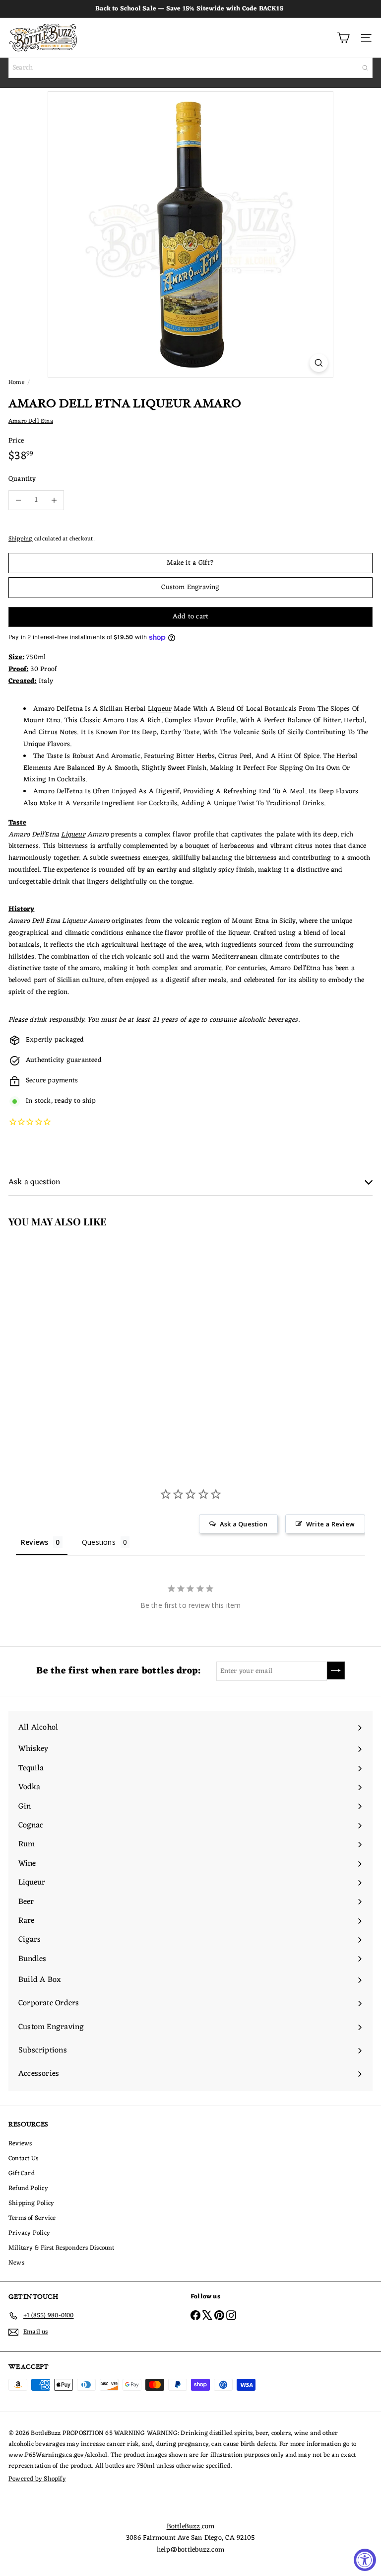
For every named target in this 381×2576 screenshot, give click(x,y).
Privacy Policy (29, 2233)
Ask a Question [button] (244, 1524)
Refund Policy (28, 2188)
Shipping (21, 539)
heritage (154, 945)
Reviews (20, 2144)
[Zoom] (319, 363)
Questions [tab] (99, 1542)
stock (43, 1101)
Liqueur (160, 709)
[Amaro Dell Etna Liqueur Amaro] (63, 1327)
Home (16, 382)
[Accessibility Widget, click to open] (365, 2560)
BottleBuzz (184, 2527)
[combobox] (190, 68)
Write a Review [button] (330, 1524)
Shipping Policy (31, 2203)
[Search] (365, 68)
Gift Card (22, 2173)
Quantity (22, 479)
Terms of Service (32, 2218)
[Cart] (343, 38)
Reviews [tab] (34, 1542)
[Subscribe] (336, 1670)
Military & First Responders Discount (62, 2248)
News (16, 2263)
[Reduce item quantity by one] (18, 500)
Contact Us (23, 2159)
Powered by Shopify (37, 2479)
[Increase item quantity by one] (54, 500)
